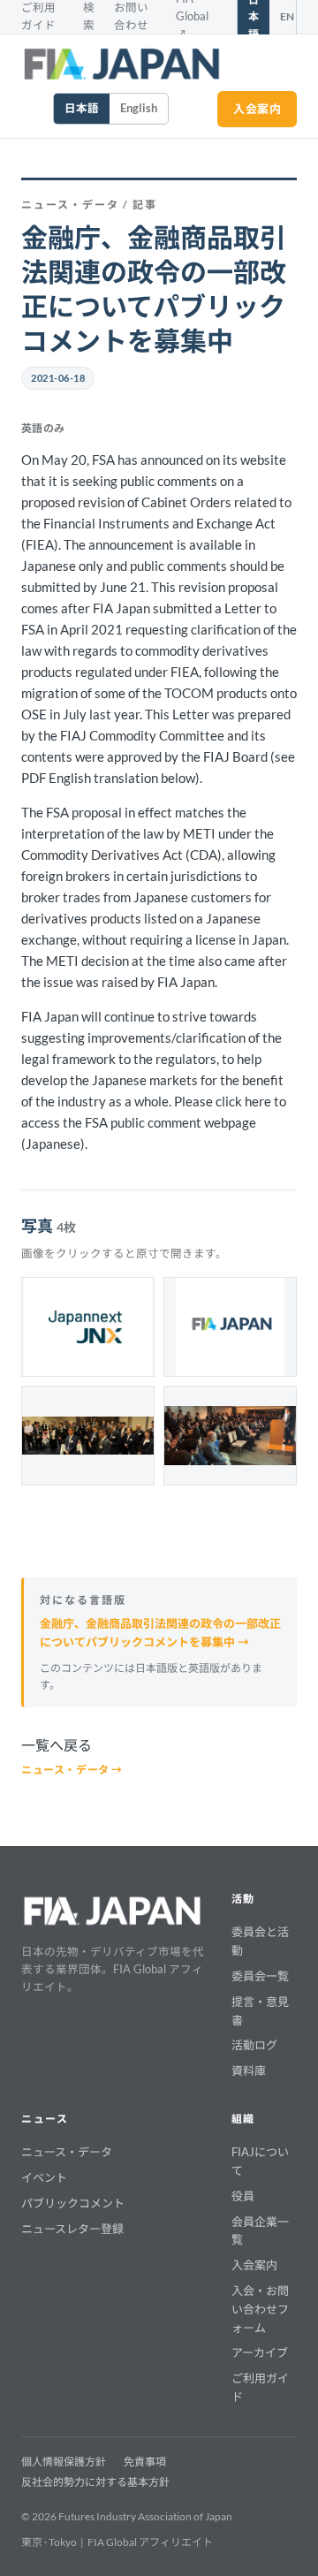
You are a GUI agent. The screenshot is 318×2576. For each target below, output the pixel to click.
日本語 (82, 108)
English (139, 108)
